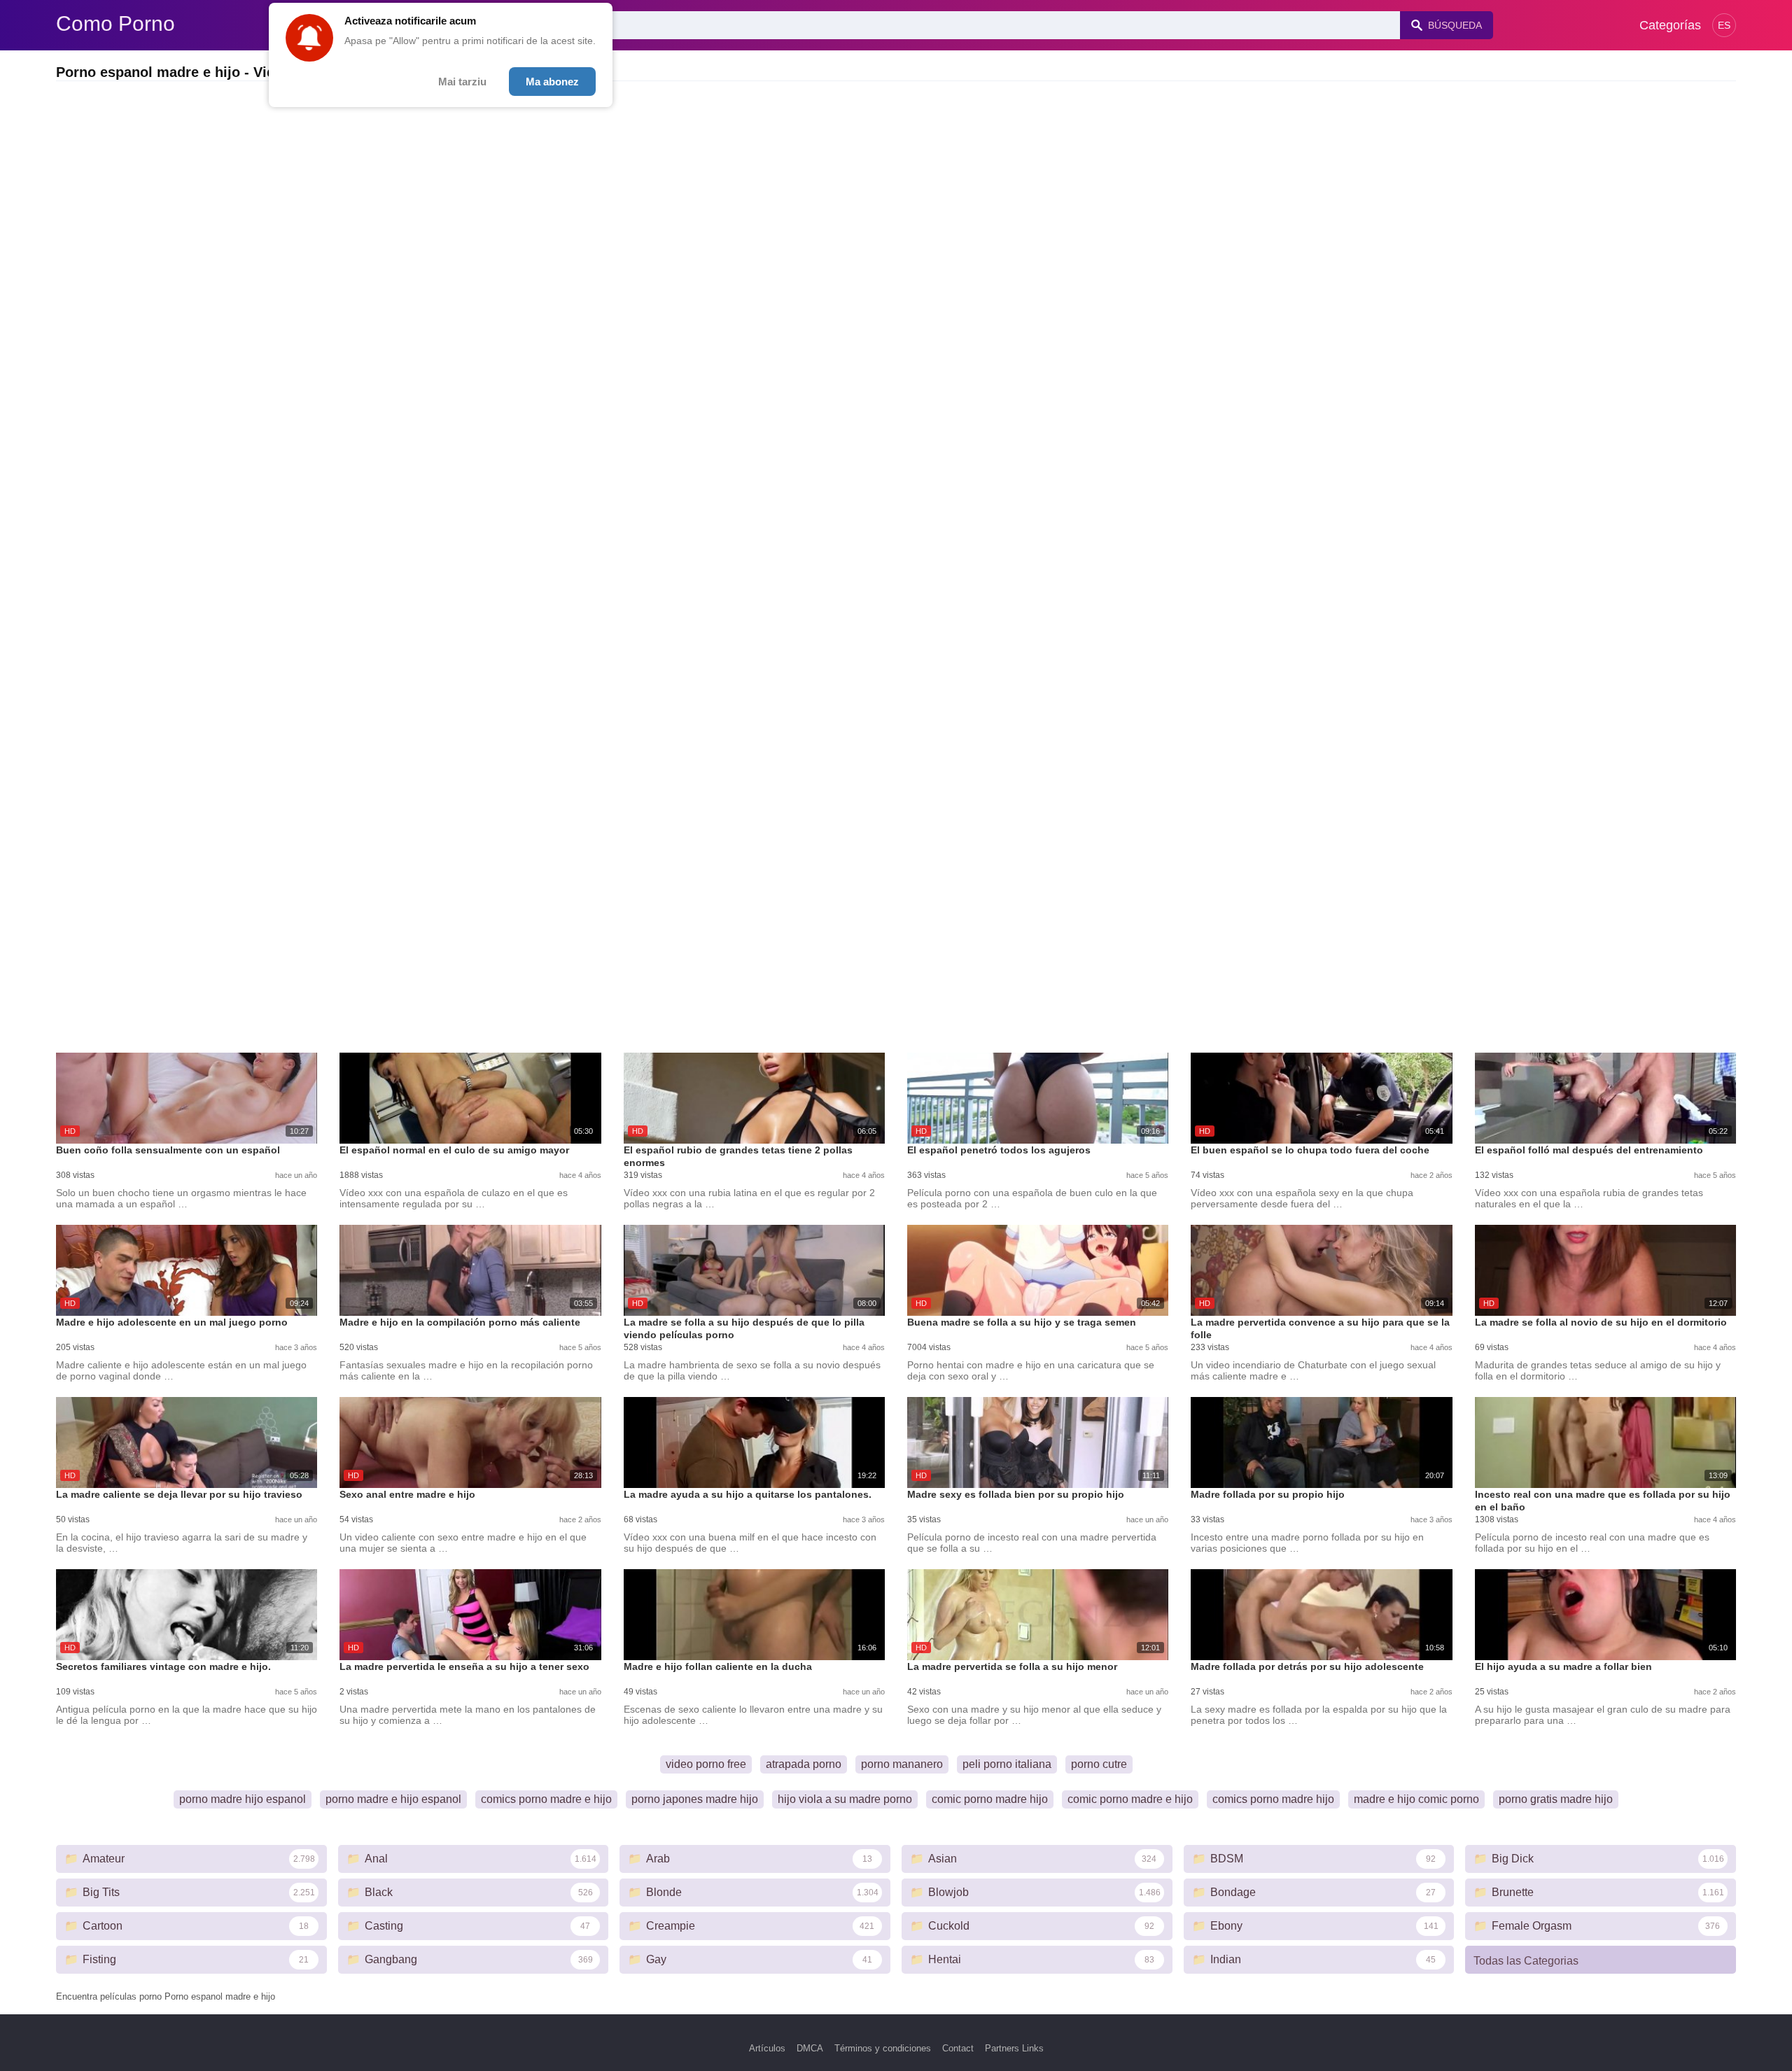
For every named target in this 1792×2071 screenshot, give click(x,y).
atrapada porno (804, 1764)
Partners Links (1014, 2048)
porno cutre (1099, 1764)
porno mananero (902, 1764)
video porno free (706, 1764)
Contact (958, 2048)
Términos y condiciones (883, 2048)
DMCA (810, 2048)
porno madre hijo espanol (243, 1799)
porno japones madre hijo (695, 1799)
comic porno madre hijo (990, 1799)
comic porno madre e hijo (1130, 1799)
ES (1724, 25)
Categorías (1670, 25)
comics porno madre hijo (1273, 1799)
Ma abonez (552, 82)
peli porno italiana (1007, 1764)
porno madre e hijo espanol (393, 1799)
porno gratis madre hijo (1556, 1799)
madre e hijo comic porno (1416, 1799)
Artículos (767, 2048)
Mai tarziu (462, 82)
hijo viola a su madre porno (845, 1799)
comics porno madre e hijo (546, 1799)
